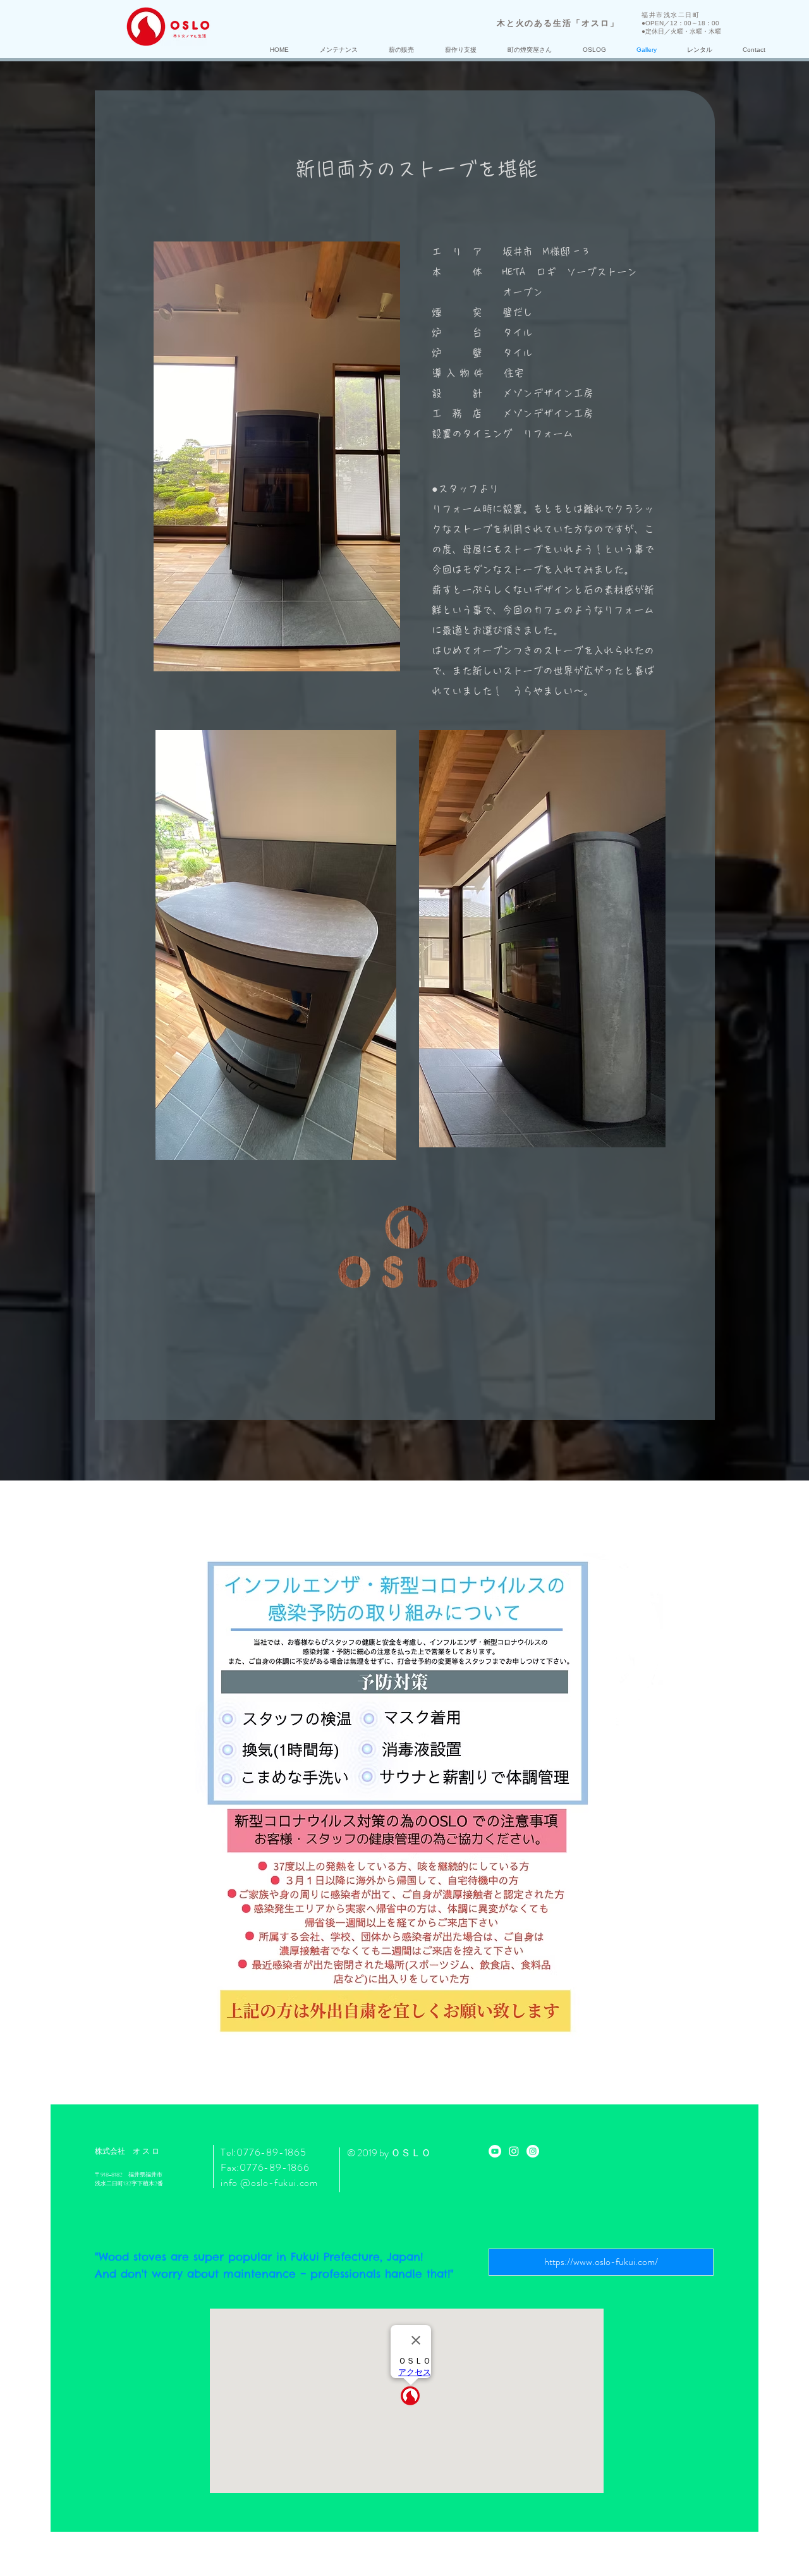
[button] (338, 50)
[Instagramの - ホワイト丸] (533, 2151)
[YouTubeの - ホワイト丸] (495, 2151)
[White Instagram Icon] (514, 2151)
